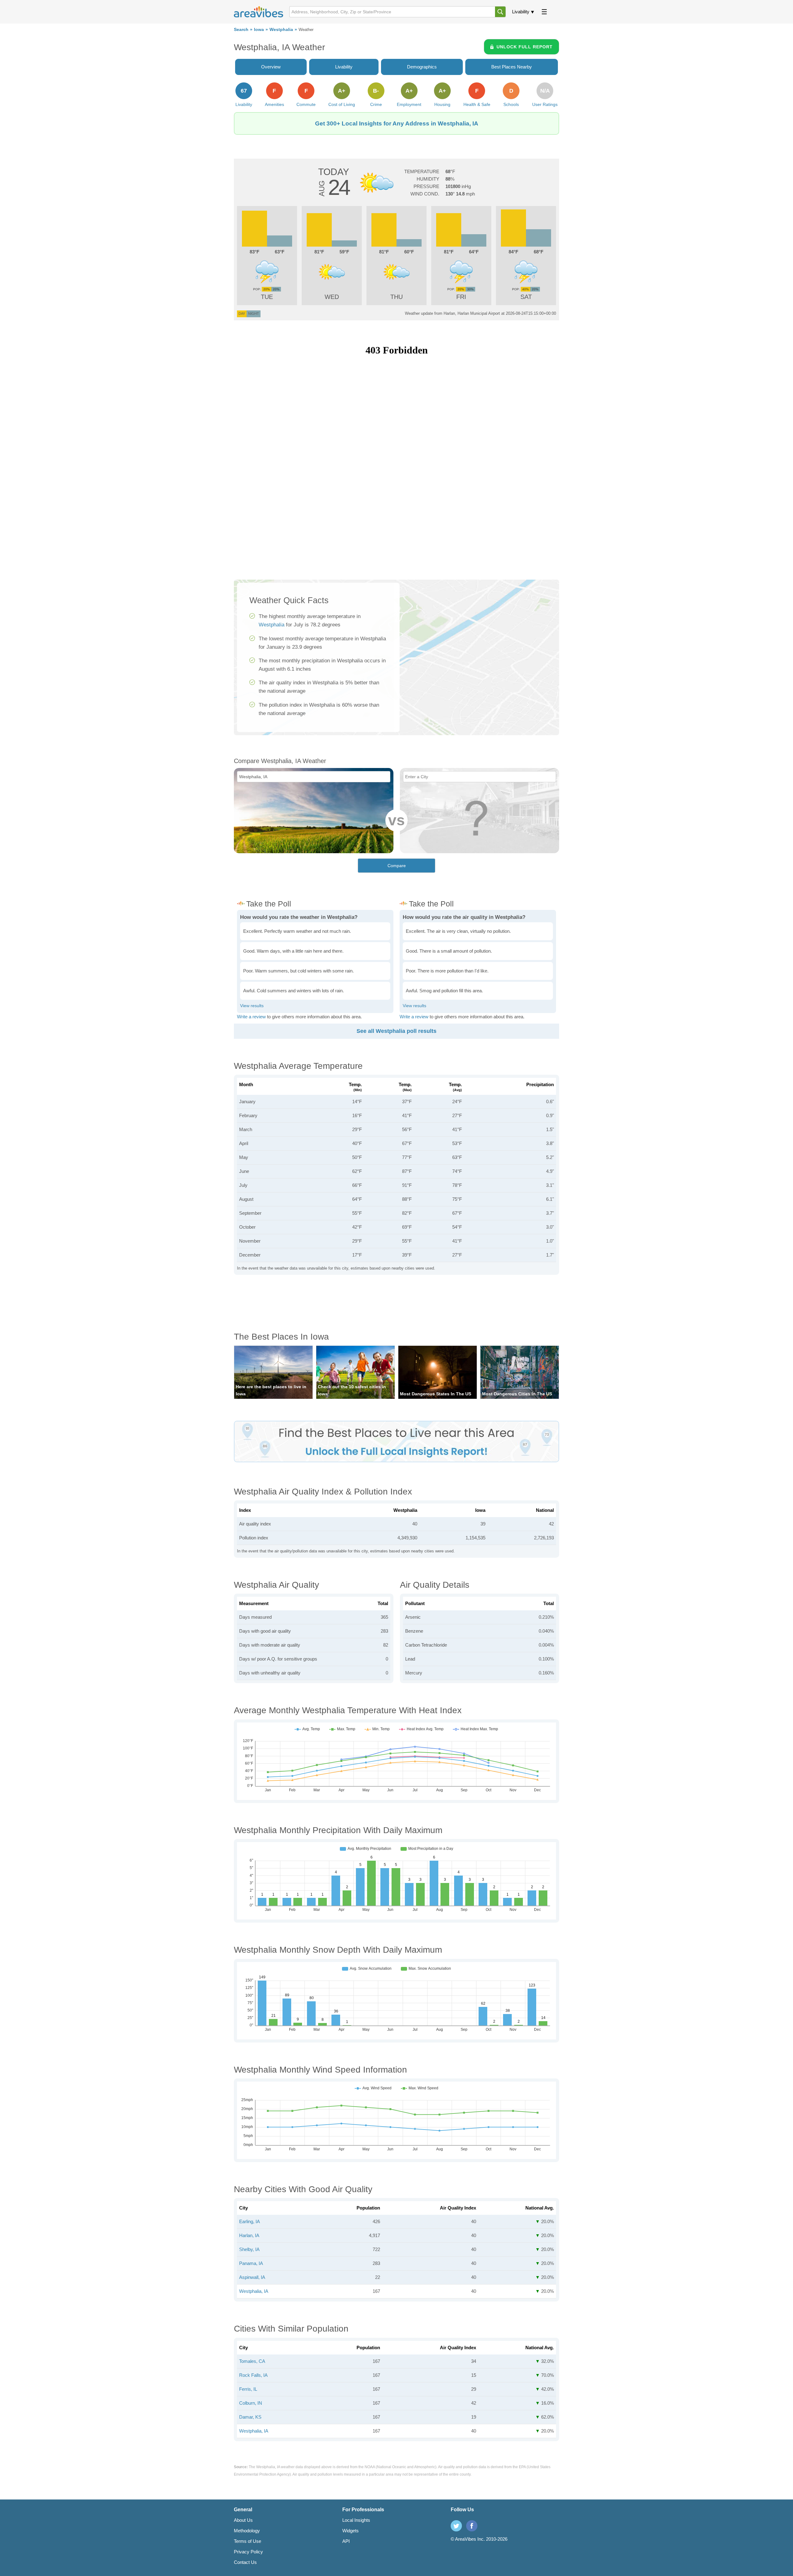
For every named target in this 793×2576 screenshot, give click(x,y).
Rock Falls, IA (253, 2375)
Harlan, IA (249, 2235)
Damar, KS (250, 2417)
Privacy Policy (248, 2552)
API (346, 2541)
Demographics (422, 67)
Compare (397, 866)
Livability (521, 12)
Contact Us (245, 2562)
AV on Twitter (456, 2526)
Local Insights (356, 2520)
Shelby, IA (249, 2249)
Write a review (251, 1017)
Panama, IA (251, 2263)
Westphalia (281, 30)
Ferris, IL (248, 2389)
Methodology (247, 2531)
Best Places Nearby (512, 67)
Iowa (259, 30)
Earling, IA (250, 2221)
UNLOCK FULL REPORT (525, 47)
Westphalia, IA (254, 2291)
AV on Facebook (472, 2526)
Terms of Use (248, 2541)
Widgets (350, 2531)
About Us (243, 2520)
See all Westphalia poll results (396, 1031)
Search (241, 30)
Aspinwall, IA (252, 2277)
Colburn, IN (251, 2403)
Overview (271, 67)
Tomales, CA (252, 2361)
